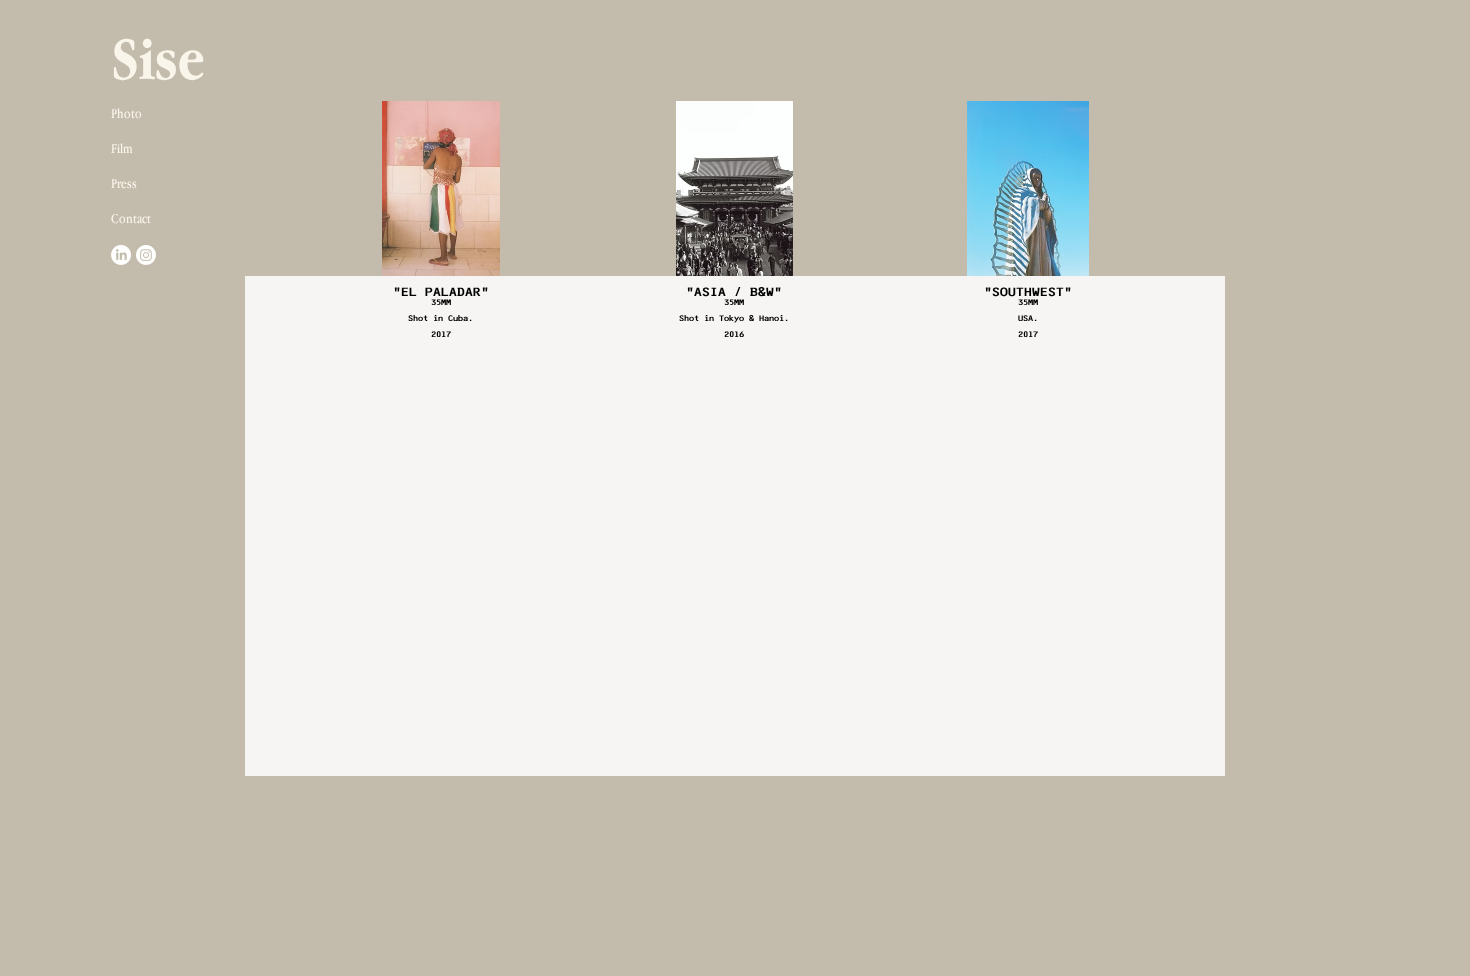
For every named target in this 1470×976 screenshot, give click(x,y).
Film (122, 148)
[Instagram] (146, 255)
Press (124, 183)
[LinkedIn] (121, 255)
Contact (131, 218)
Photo (126, 113)
